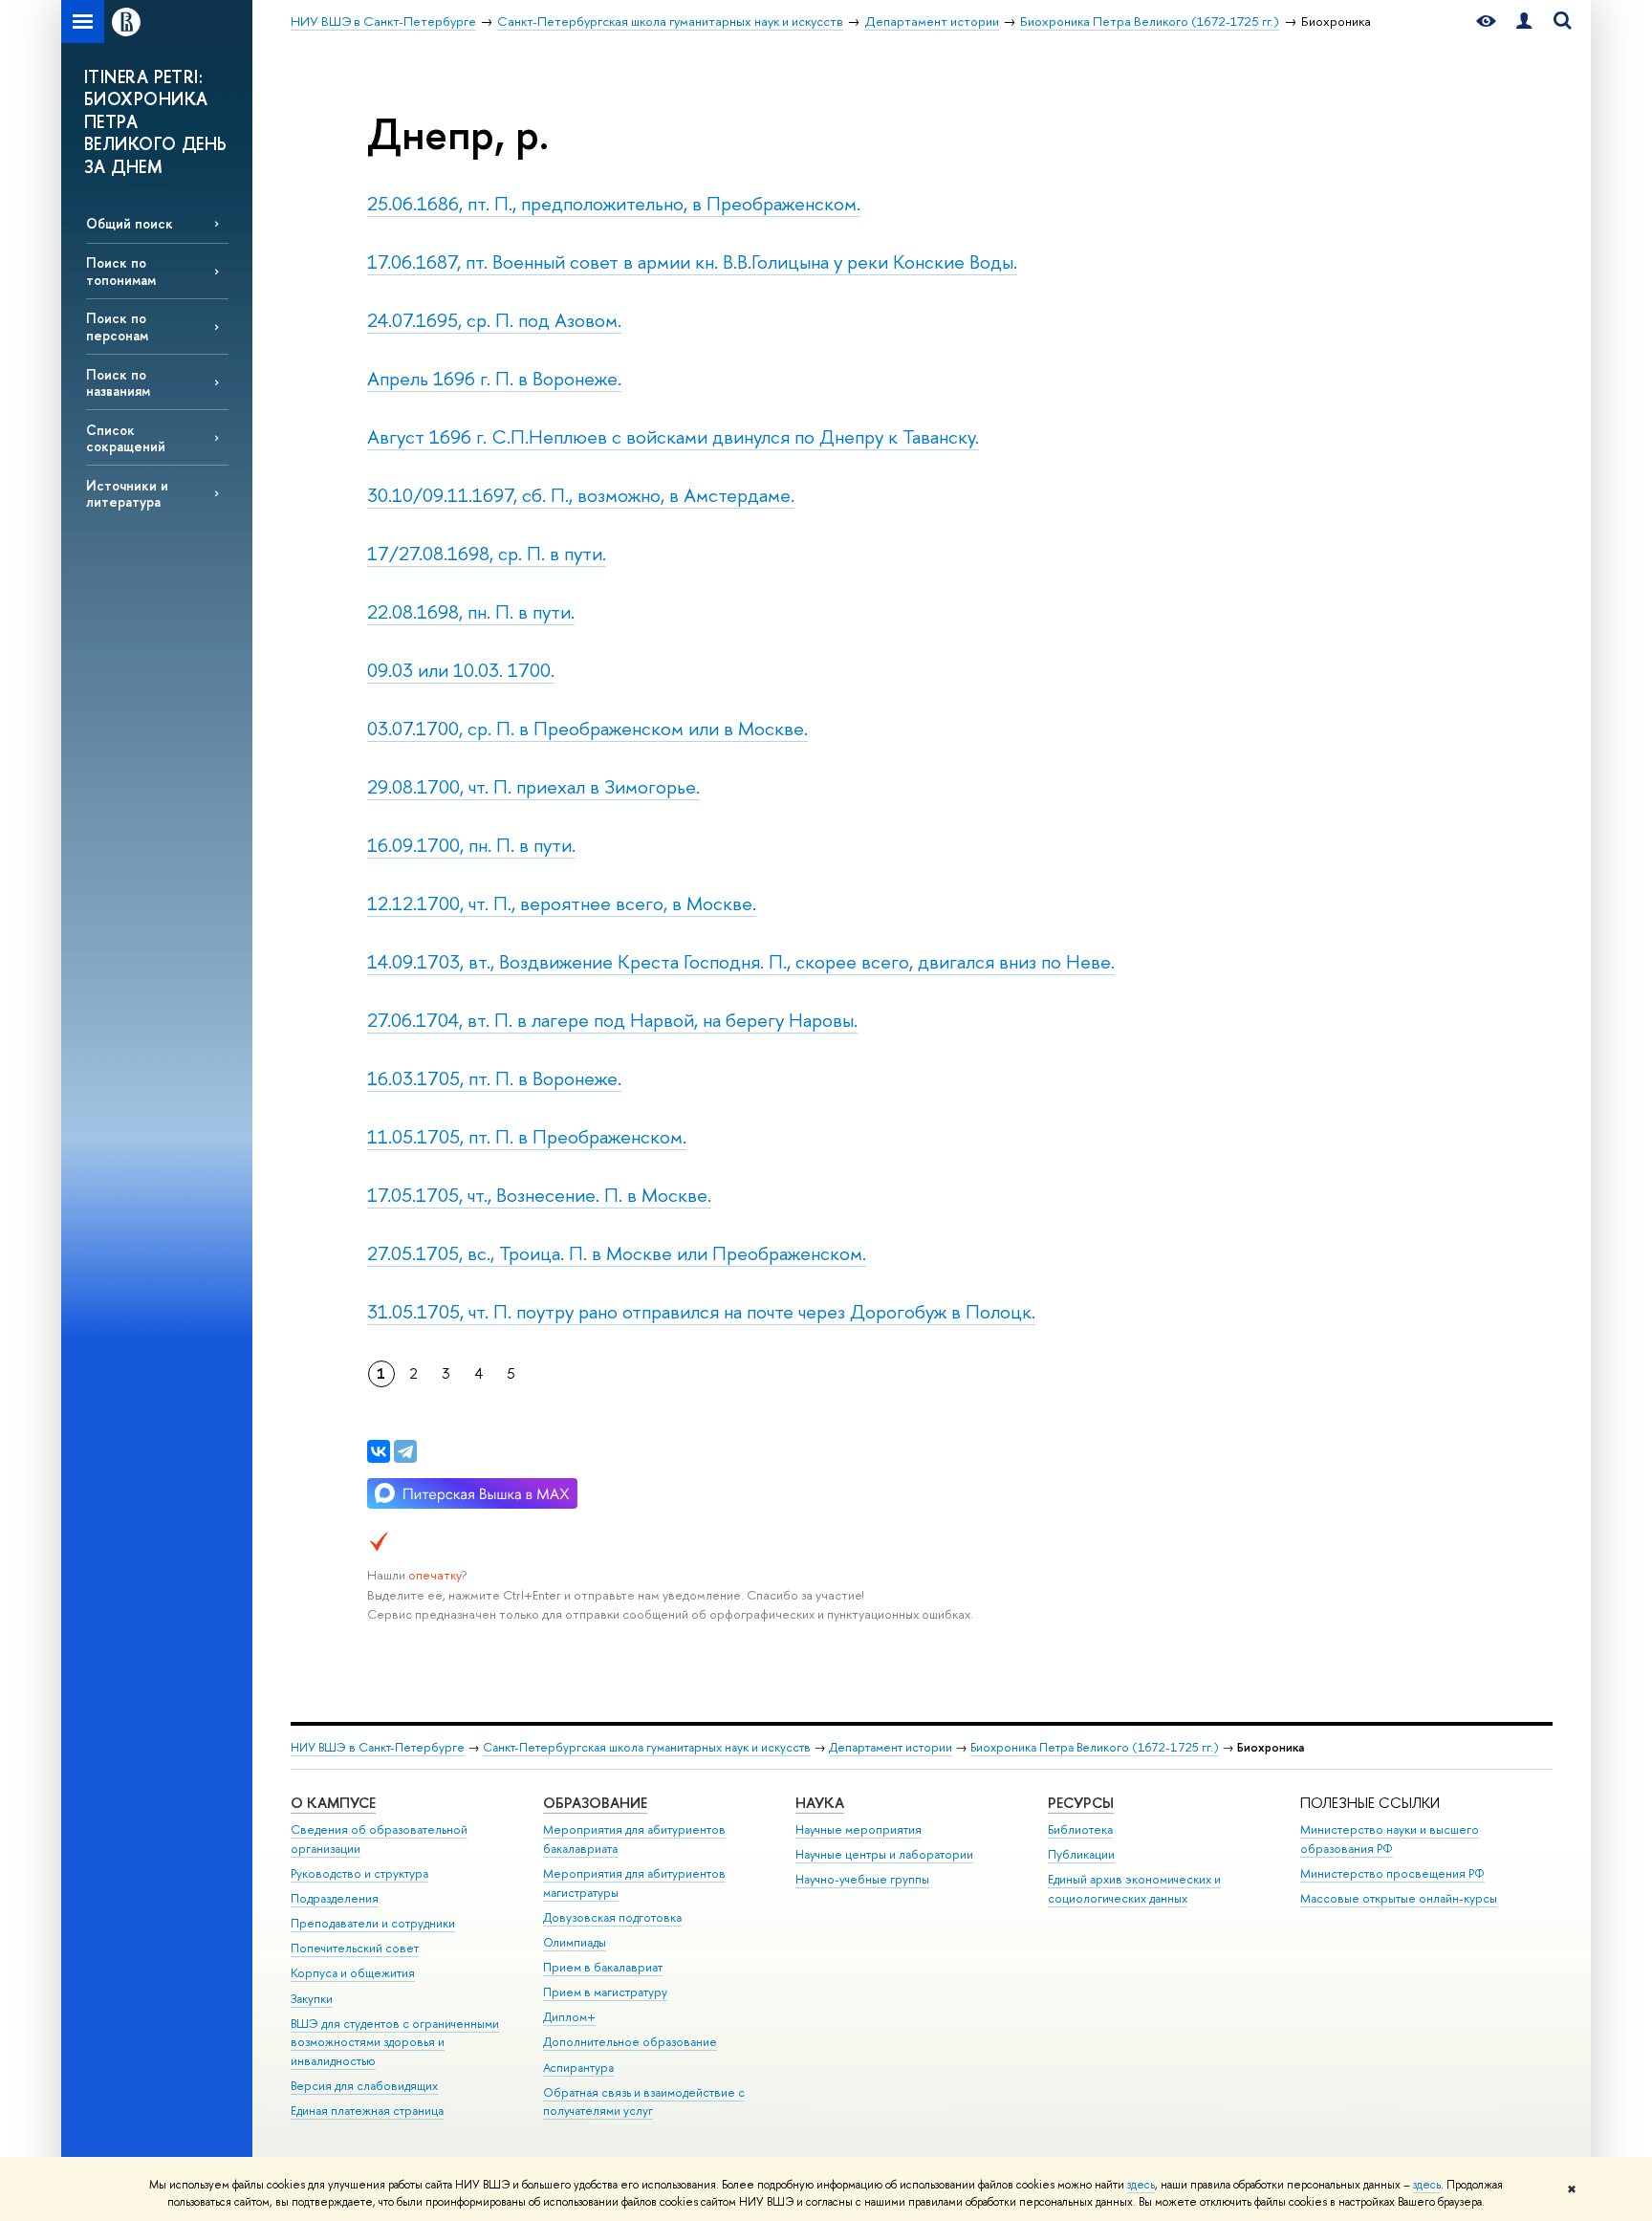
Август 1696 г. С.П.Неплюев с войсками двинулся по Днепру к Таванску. (673, 436)
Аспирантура (578, 2068)
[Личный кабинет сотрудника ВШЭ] (1524, 22)
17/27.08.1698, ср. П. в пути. (487, 553)
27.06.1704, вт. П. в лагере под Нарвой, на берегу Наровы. (612, 1020)
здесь (1141, 2185)
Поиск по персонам (117, 326)
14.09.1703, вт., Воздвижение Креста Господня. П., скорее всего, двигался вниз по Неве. (741, 961)
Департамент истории (891, 1747)
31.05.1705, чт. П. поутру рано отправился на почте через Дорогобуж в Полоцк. (701, 1311)
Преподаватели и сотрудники (373, 1923)
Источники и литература (127, 493)
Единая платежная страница (367, 2111)
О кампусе (333, 1803)
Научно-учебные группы (862, 1879)
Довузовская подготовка (612, 1917)
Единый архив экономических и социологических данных (1134, 1889)
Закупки (312, 1999)
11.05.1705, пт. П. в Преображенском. (527, 1136)
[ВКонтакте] (379, 1451)
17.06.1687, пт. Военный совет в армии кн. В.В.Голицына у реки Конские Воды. (692, 261)
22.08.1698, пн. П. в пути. (471, 611)
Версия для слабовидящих (364, 2086)
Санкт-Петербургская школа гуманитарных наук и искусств (647, 1747)
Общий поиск (130, 223)
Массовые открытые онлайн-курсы (1399, 1898)
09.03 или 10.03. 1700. (461, 670)
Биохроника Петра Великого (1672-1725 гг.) (1095, 1747)
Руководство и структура (359, 1873)
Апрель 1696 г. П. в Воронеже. (494, 378)
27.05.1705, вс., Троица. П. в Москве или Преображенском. (617, 1253)
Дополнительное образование (630, 2042)
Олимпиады (575, 1942)
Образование (595, 1803)
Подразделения (335, 1898)
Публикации (1081, 1854)
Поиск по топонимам (121, 271)
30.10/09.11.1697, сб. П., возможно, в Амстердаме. (581, 495)
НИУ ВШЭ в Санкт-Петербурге (378, 1747)
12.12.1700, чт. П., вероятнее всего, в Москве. (562, 903)
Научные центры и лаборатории (884, 1854)
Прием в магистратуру (605, 1992)
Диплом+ (569, 2017)
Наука (820, 1803)
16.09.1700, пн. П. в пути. (471, 845)
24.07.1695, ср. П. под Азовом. (494, 320)
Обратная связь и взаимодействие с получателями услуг (644, 2102)
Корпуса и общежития (353, 1973)
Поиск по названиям (118, 382)
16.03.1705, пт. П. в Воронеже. (494, 1078)
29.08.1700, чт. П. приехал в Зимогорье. (533, 786)
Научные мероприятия (859, 1829)
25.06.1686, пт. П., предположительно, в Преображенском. (614, 203)
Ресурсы (1081, 1803)
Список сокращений (126, 438)
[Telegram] (405, 1451)
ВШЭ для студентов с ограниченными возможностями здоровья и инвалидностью (395, 2043)
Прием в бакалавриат (603, 1967)
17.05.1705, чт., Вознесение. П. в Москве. (539, 1195)
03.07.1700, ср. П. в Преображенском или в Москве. (587, 728)
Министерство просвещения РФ (1392, 1873)
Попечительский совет (355, 1948)
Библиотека (1080, 1829)
